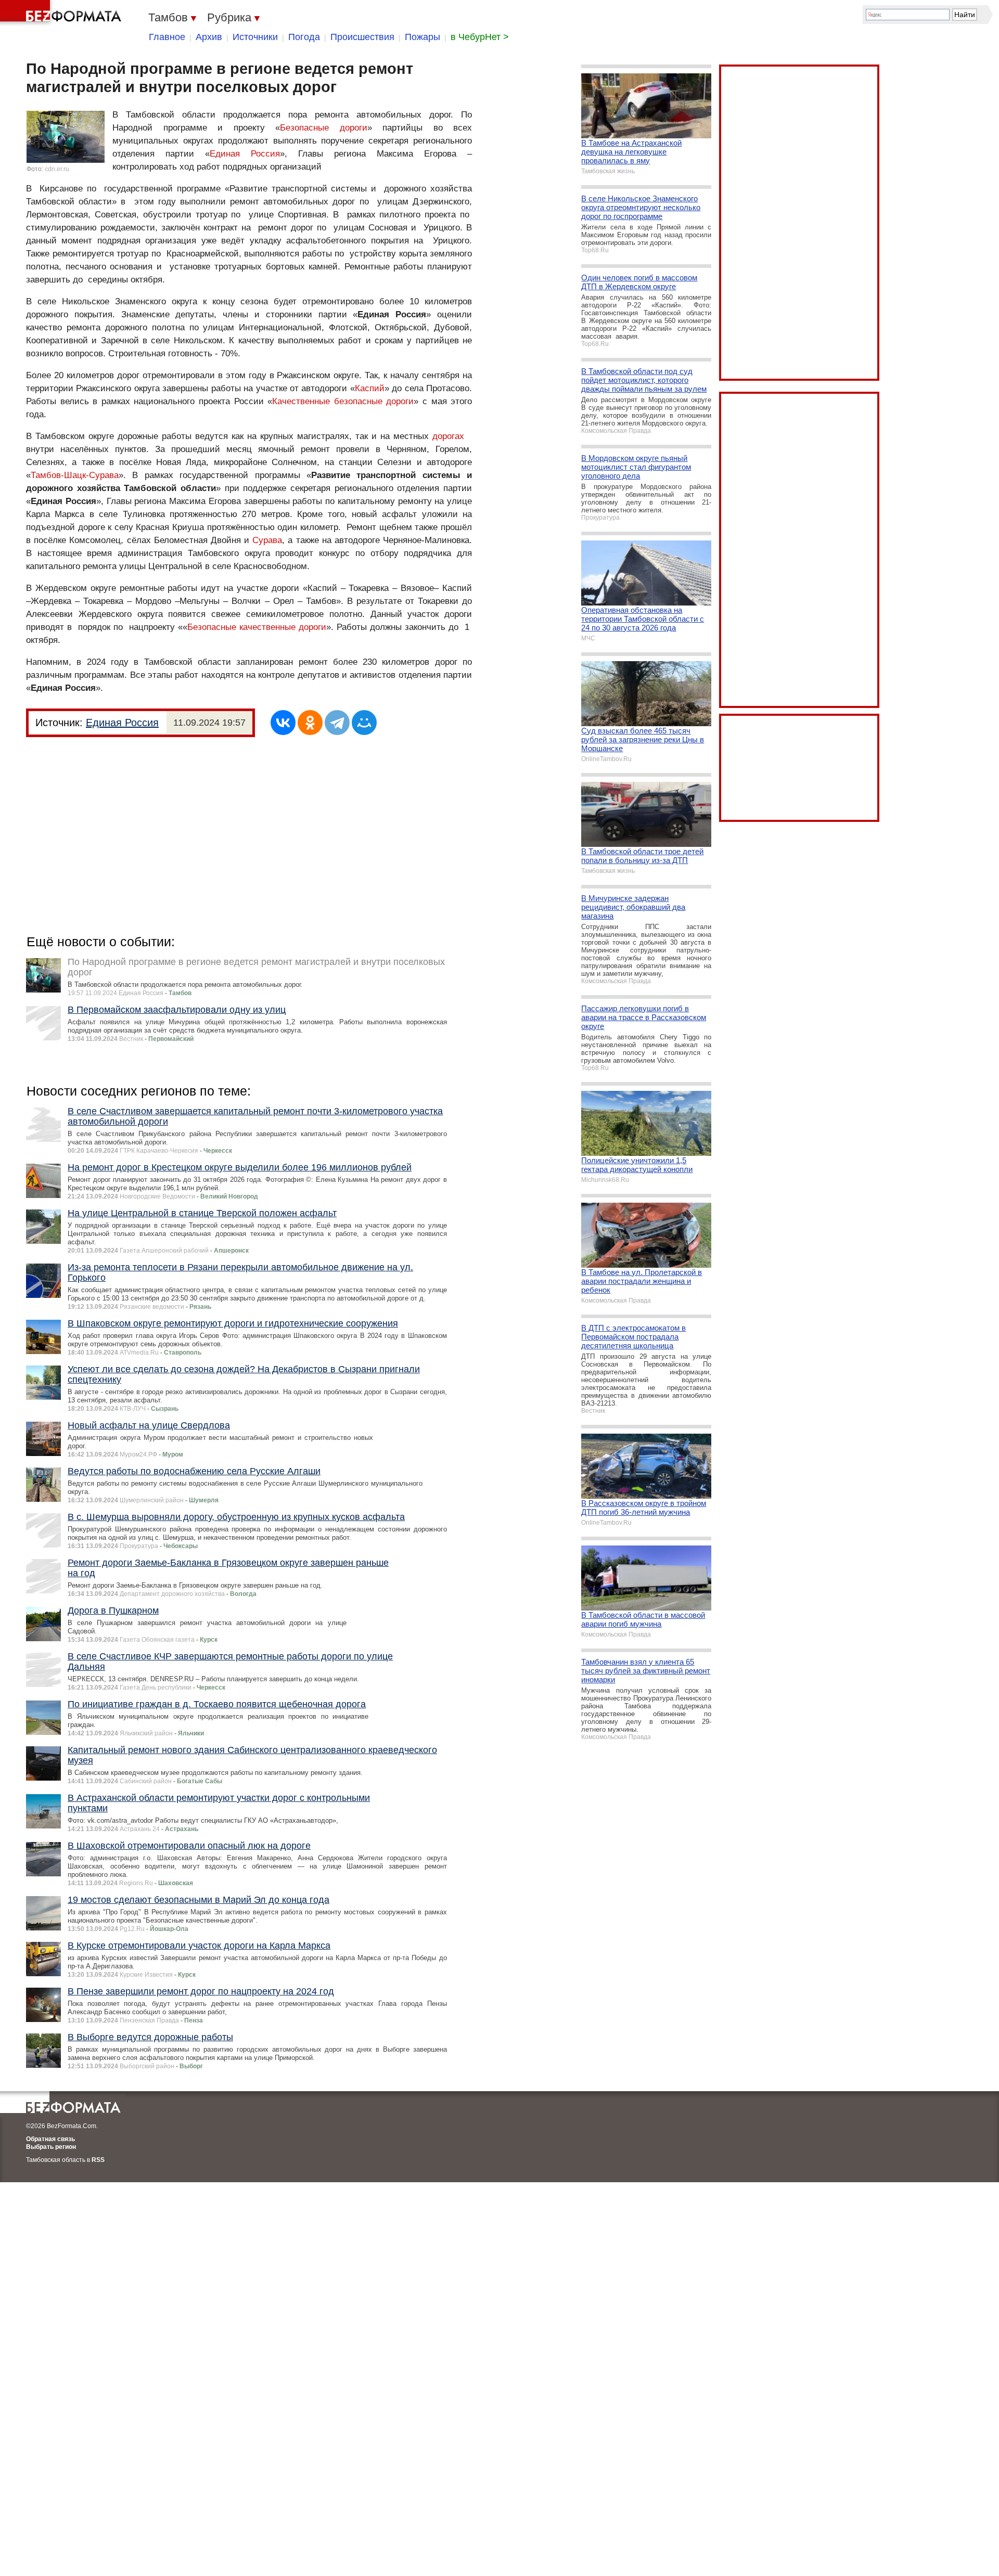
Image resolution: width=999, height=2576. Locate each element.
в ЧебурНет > (480, 37)
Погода (304, 37)
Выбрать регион (51, 2147)
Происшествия (362, 37)
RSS (98, 2160)
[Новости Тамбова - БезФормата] (62, 13)
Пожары (422, 37)
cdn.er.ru (57, 169)
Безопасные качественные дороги (257, 627)
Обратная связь (50, 2139)
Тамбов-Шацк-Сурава (75, 475)
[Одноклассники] (310, 723)
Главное (167, 37)
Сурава (267, 540)
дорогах (448, 436)
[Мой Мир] (364, 723)
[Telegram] (337, 723)
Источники (255, 37)
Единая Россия (245, 154)
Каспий (370, 388)
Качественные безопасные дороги (343, 401)
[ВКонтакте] (283, 723)
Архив (209, 37)
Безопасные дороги (324, 128)
